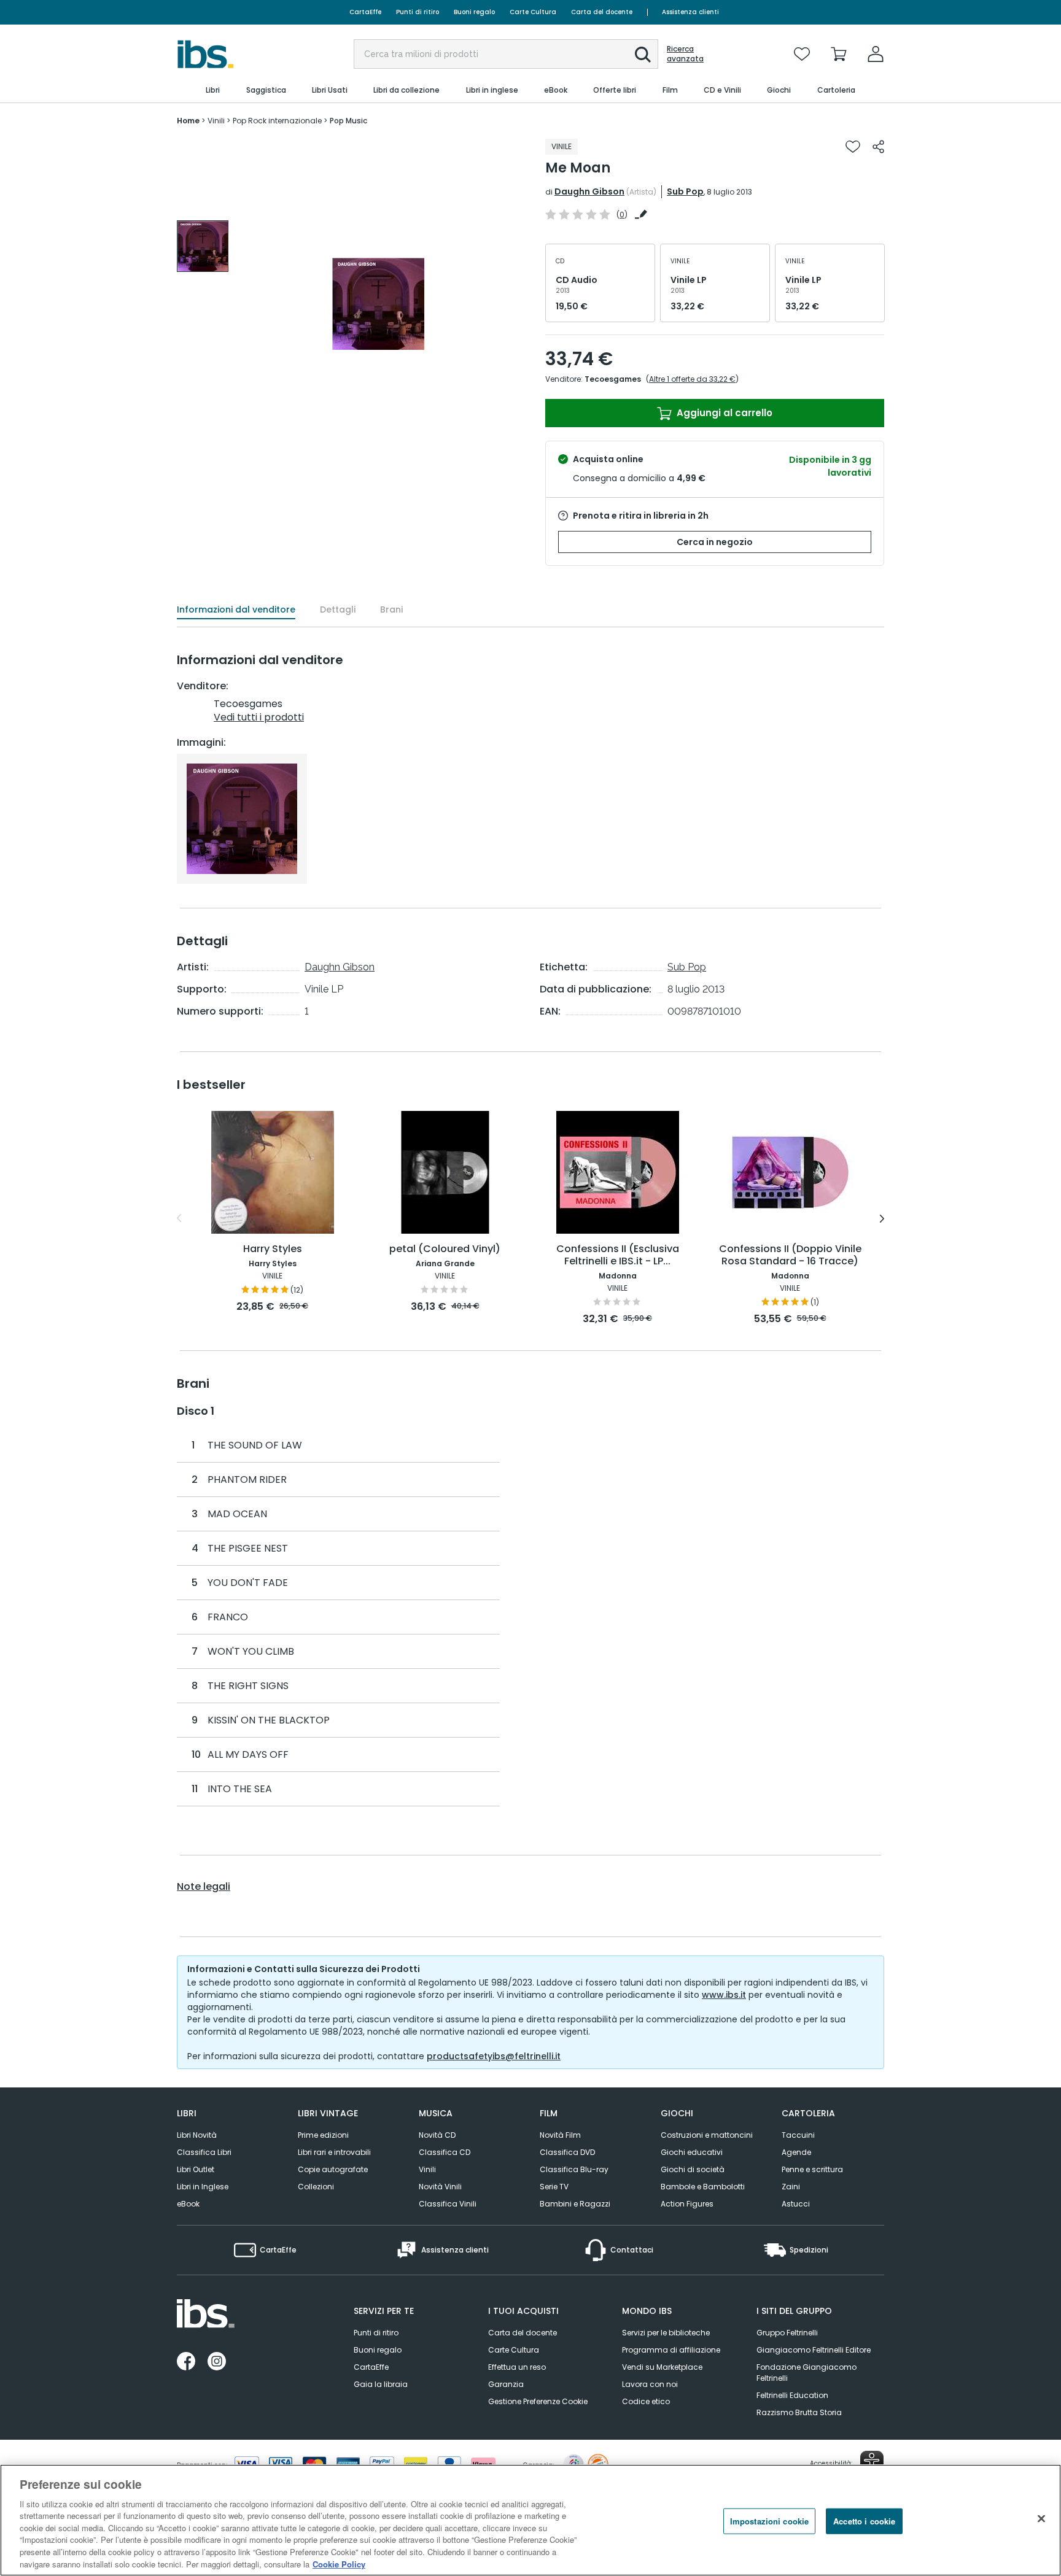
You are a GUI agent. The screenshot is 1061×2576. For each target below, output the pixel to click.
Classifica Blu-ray (574, 2169)
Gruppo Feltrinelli (787, 2333)
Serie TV (554, 2187)
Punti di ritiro (418, 12)
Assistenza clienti (690, 12)
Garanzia (506, 2384)
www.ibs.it (724, 1995)
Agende (796, 2152)
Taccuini (798, 2135)
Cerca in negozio (715, 542)
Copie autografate (333, 2169)
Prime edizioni (323, 2135)
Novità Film (560, 2135)
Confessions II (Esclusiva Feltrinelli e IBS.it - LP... (618, 1255)
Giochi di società (693, 2169)
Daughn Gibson (589, 191)
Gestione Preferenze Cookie (538, 2401)
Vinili (427, 2169)
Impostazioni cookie (769, 2521)
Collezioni (316, 2187)
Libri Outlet (196, 2169)
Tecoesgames (613, 379)
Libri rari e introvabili (334, 2152)
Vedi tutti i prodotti (259, 717)
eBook (188, 2204)
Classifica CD (445, 2152)
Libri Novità (197, 2135)
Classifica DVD (567, 2152)
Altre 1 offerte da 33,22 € (692, 379)
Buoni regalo (474, 12)
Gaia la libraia (381, 2384)
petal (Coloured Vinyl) (445, 1249)
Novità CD (437, 2135)
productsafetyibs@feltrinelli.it (494, 2056)
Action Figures (687, 2204)
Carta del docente (602, 12)
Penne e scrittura (812, 2169)
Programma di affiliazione (671, 2350)
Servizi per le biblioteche (666, 2333)
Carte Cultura (533, 12)
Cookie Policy (339, 2563)
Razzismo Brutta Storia (799, 2412)
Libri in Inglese (203, 2187)
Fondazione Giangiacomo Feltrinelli (806, 2373)
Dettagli (338, 609)
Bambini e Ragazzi (575, 2204)
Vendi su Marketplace (662, 2367)
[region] (530, 2520)
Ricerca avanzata (685, 54)
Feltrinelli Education (792, 2395)
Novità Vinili (440, 2187)
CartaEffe (365, 12)
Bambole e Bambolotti (703, 2187)
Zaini (791, 2187)
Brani (391, 609)
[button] (643, 55)
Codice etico (646, 2401)
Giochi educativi (692, 2152)
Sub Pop (685, 191)
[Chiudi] (1041, 2518)
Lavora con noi (650, 2384)
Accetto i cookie (864, 2521)
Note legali (204, 1887)
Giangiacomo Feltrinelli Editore (814, 2350)
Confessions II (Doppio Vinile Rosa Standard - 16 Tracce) (790, 1255)
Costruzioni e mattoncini (707, 2135)
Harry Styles (273, 1249)
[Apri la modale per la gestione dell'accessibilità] (872, 2462)
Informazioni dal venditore (236, 609)
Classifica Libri (204, 2152)
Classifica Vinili (448, 2204)
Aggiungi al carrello (723, 413)
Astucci (796, 2204)
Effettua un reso (517, 2367)
